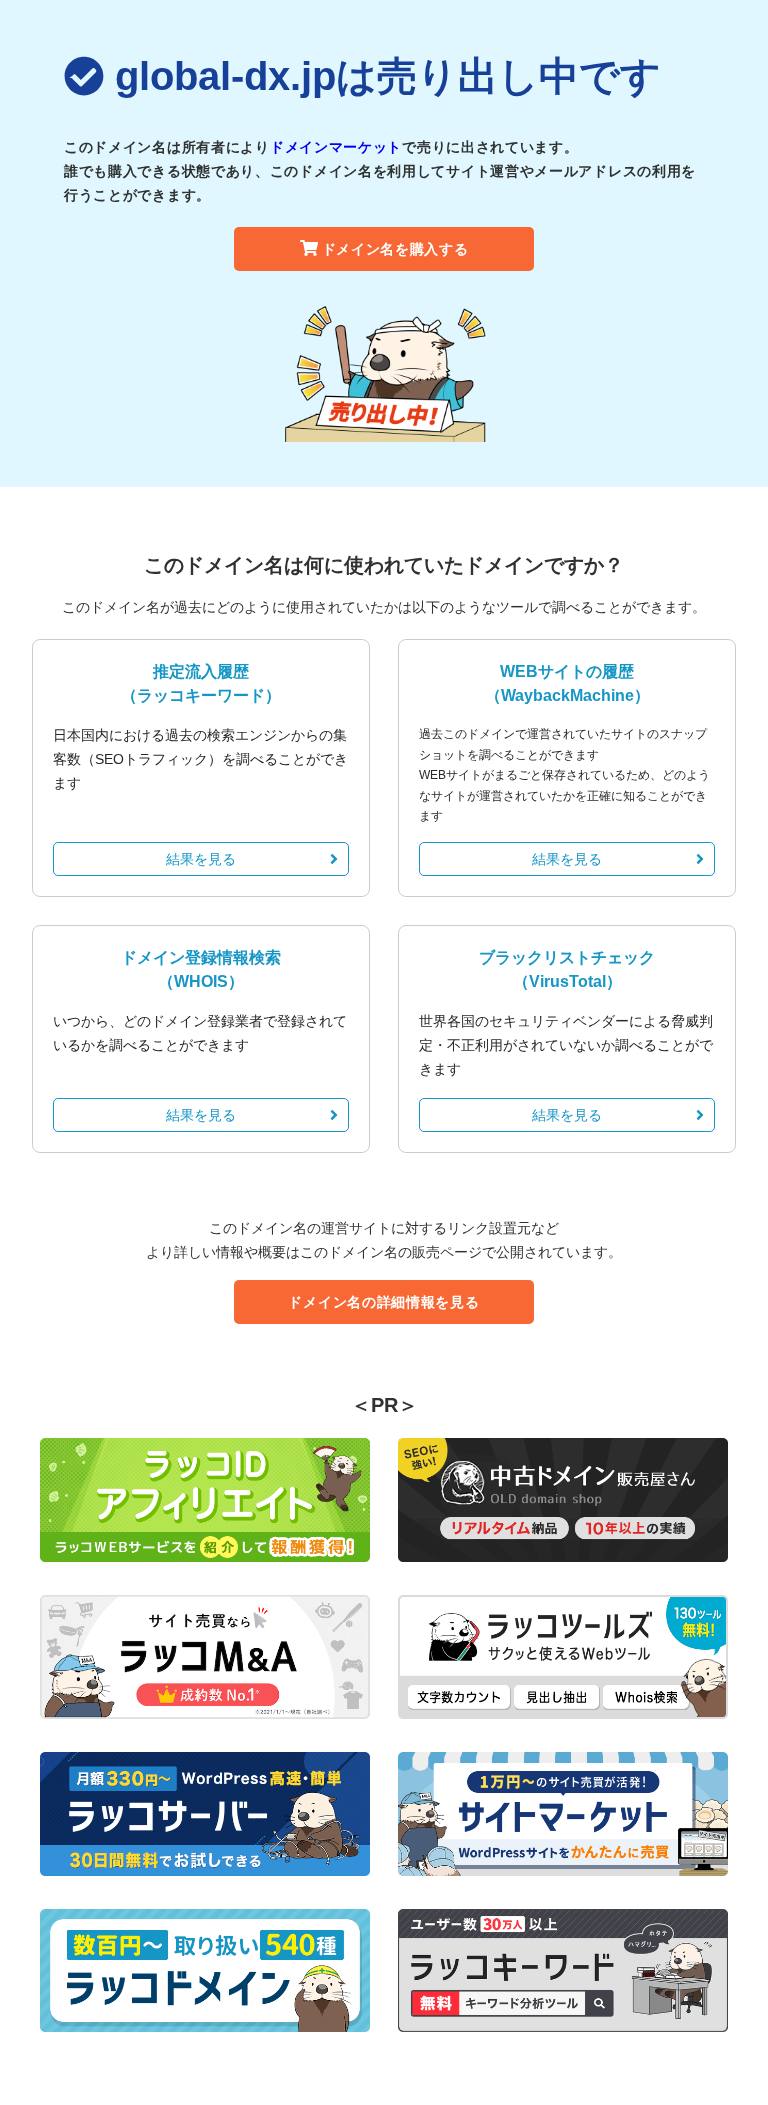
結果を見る (201, 859)
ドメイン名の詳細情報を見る (383, 1302)
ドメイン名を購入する (395, 249)
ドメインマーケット (336, 147)
